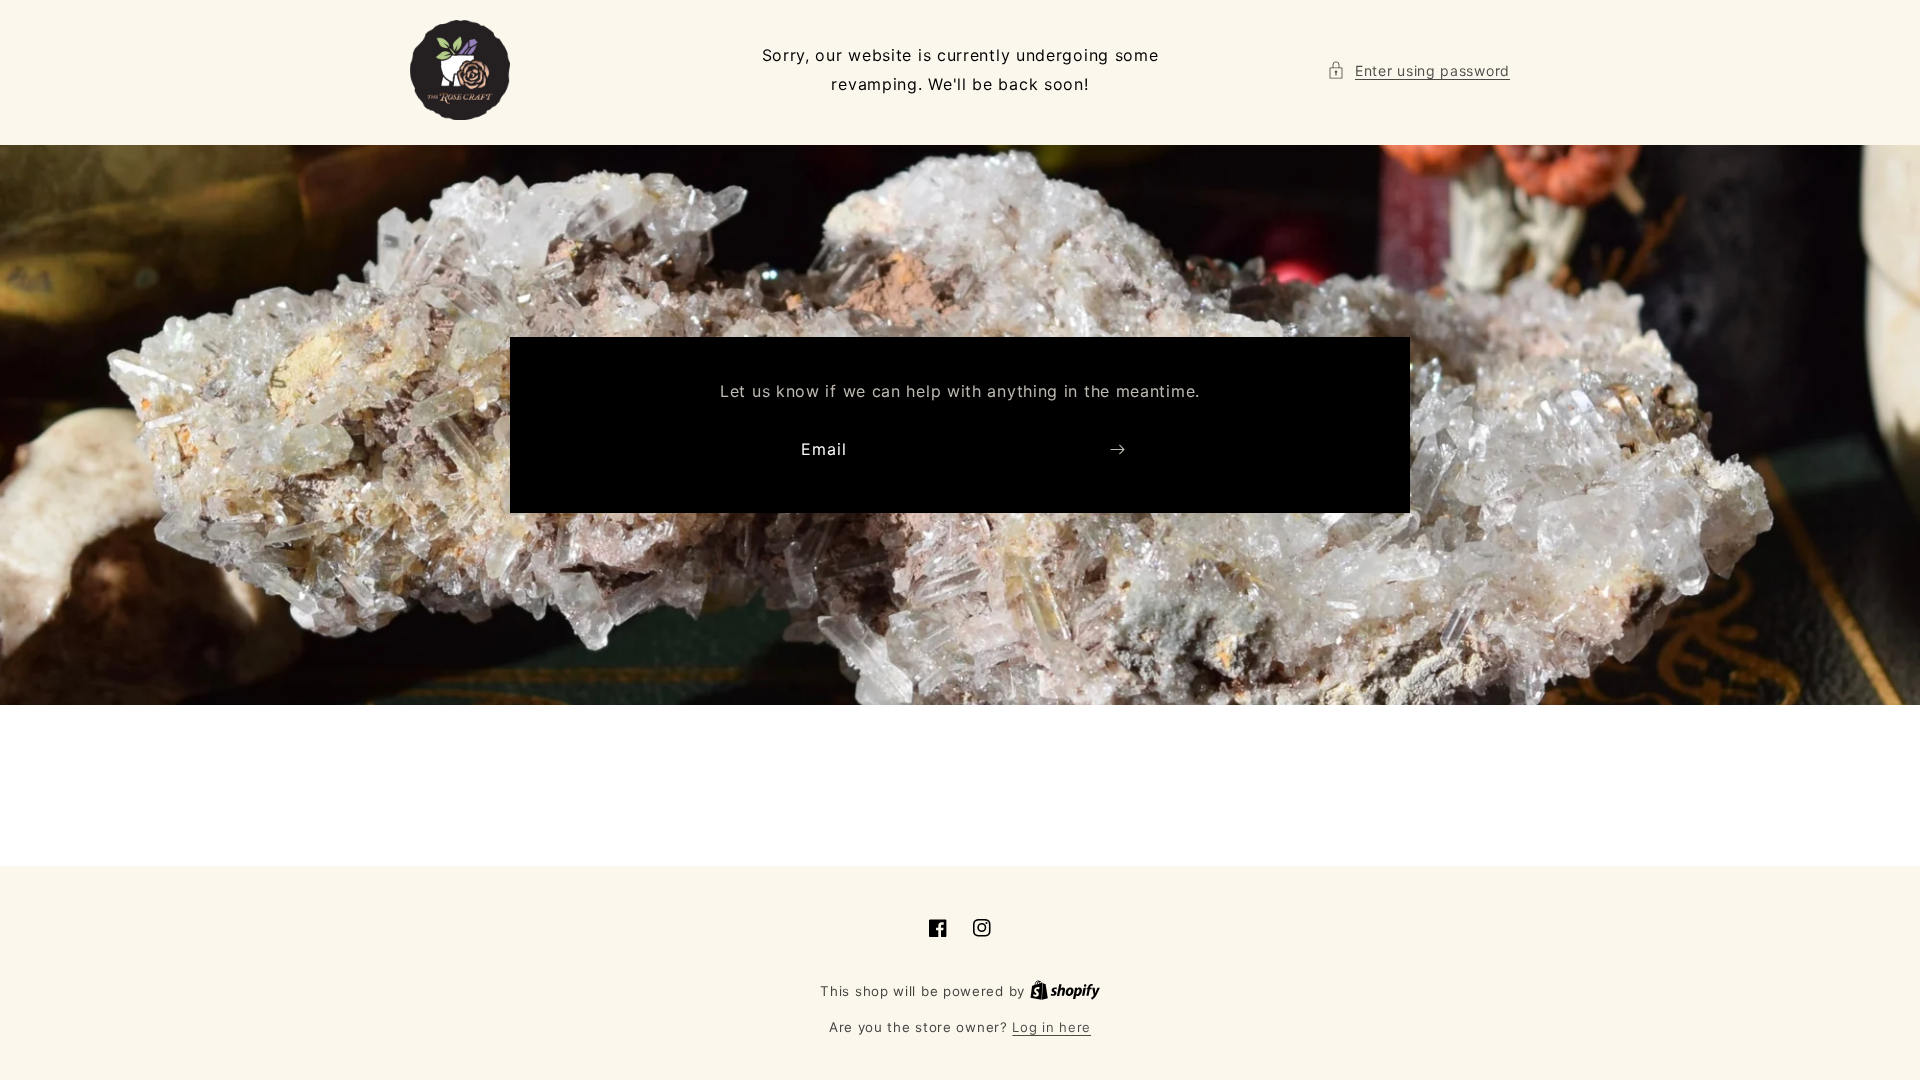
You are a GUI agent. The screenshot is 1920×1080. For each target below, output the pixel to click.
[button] (1418, 70)
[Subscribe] (1117, 449)
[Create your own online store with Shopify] (1065, 991)
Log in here (1051, 1027)
